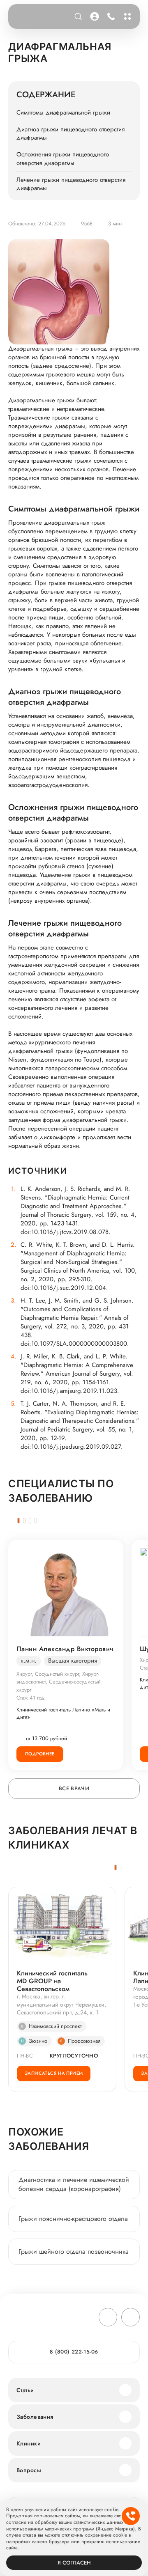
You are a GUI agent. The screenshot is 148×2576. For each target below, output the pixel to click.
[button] (18, 1521)
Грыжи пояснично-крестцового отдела (73, 2219)
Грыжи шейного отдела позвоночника (74, 2251)
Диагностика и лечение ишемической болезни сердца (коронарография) (74, 2184)
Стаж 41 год (31, 1698)
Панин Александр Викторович (65, 1649)
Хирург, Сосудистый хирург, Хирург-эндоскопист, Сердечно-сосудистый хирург (59, 1682)
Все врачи (74, 1788)
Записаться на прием (54, 2073)
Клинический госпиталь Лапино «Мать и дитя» (63, 1714)
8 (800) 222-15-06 (110, 16)
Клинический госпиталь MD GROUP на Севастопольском (52, 1981)
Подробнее (40, 1754)
